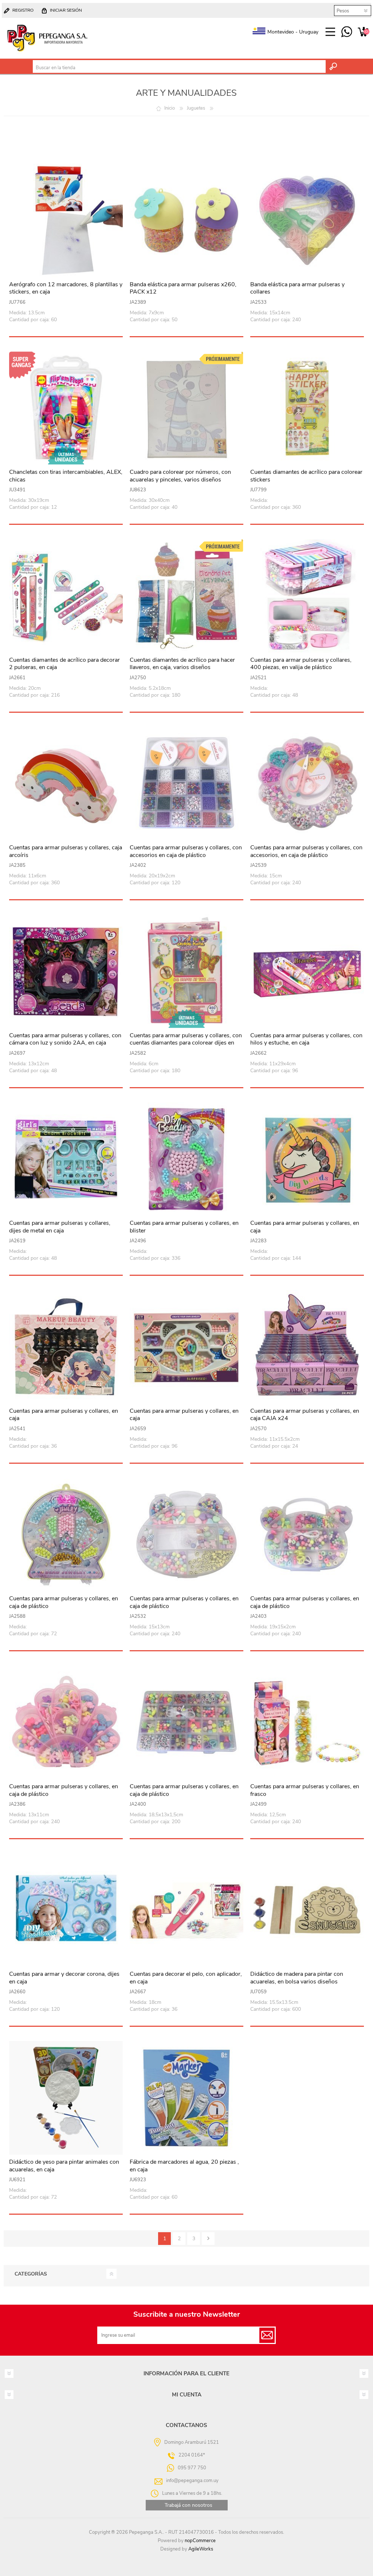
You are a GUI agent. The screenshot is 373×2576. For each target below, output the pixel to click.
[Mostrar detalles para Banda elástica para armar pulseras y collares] (307, 220)
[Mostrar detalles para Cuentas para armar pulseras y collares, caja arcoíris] (66, 784)
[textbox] (179, 68)
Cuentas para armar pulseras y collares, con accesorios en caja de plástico (186, 852)
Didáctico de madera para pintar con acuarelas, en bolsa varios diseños (297, 1978)
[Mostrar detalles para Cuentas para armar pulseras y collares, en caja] (307, 1159)
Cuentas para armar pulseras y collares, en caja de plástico (64, 1602)
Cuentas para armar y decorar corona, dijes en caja (64, 1978)
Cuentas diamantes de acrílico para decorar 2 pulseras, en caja (64, 664)
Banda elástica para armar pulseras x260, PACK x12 (183, 288)
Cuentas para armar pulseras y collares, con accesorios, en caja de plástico (306, 852)
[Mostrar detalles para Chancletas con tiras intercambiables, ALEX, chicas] (66, 408)
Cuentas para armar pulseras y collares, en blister (184, 1227)
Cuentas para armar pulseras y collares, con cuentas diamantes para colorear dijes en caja (186, 1043)
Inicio (170, 108)
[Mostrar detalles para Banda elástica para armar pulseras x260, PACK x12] (186, 220)
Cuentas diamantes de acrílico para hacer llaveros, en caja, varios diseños (182, 664)
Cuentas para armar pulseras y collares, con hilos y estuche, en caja (306, 1039)
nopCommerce (200, 2541)
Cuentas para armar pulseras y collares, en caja (305, 1227)
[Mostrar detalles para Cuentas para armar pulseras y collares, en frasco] (307, 1722)
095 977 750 (347, 32)
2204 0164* (192, 2455)
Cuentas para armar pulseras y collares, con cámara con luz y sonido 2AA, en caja (65, 1039)
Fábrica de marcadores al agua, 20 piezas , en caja (184, 2166)
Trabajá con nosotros (189, 2505)
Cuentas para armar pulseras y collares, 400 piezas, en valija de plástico (301, 664)
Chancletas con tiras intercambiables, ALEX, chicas (66, 476)
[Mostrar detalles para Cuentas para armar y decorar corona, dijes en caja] (66, 1910)
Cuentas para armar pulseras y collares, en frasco (305, 1790)
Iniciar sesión (66, 10)
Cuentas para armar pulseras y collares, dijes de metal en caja (60, 1227)
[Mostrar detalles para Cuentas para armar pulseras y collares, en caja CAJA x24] (307, 1347)
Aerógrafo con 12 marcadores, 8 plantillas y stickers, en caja (66, 288)
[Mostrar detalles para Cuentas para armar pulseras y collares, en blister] (186, 1159)
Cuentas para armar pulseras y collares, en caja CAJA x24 (305, 1415)
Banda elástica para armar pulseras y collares (297, 288)
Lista (357, 132)
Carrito (363, 32)
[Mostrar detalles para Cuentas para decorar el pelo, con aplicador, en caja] (186, 1910)
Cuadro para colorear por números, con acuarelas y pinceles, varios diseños (180, 476)
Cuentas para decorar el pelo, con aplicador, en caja (186, 1978)
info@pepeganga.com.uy (192, 2480)
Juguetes (196, 108)
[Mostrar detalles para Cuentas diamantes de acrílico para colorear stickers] (307, 408)
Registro (23, 10)
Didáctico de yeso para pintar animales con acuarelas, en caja (64, 2166)
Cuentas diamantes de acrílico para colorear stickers (306, 476)
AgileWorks (201, 2549)
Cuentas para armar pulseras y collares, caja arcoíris (66, 852)
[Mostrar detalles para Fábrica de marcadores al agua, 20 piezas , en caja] (186, 2098)
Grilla (344, 132)
